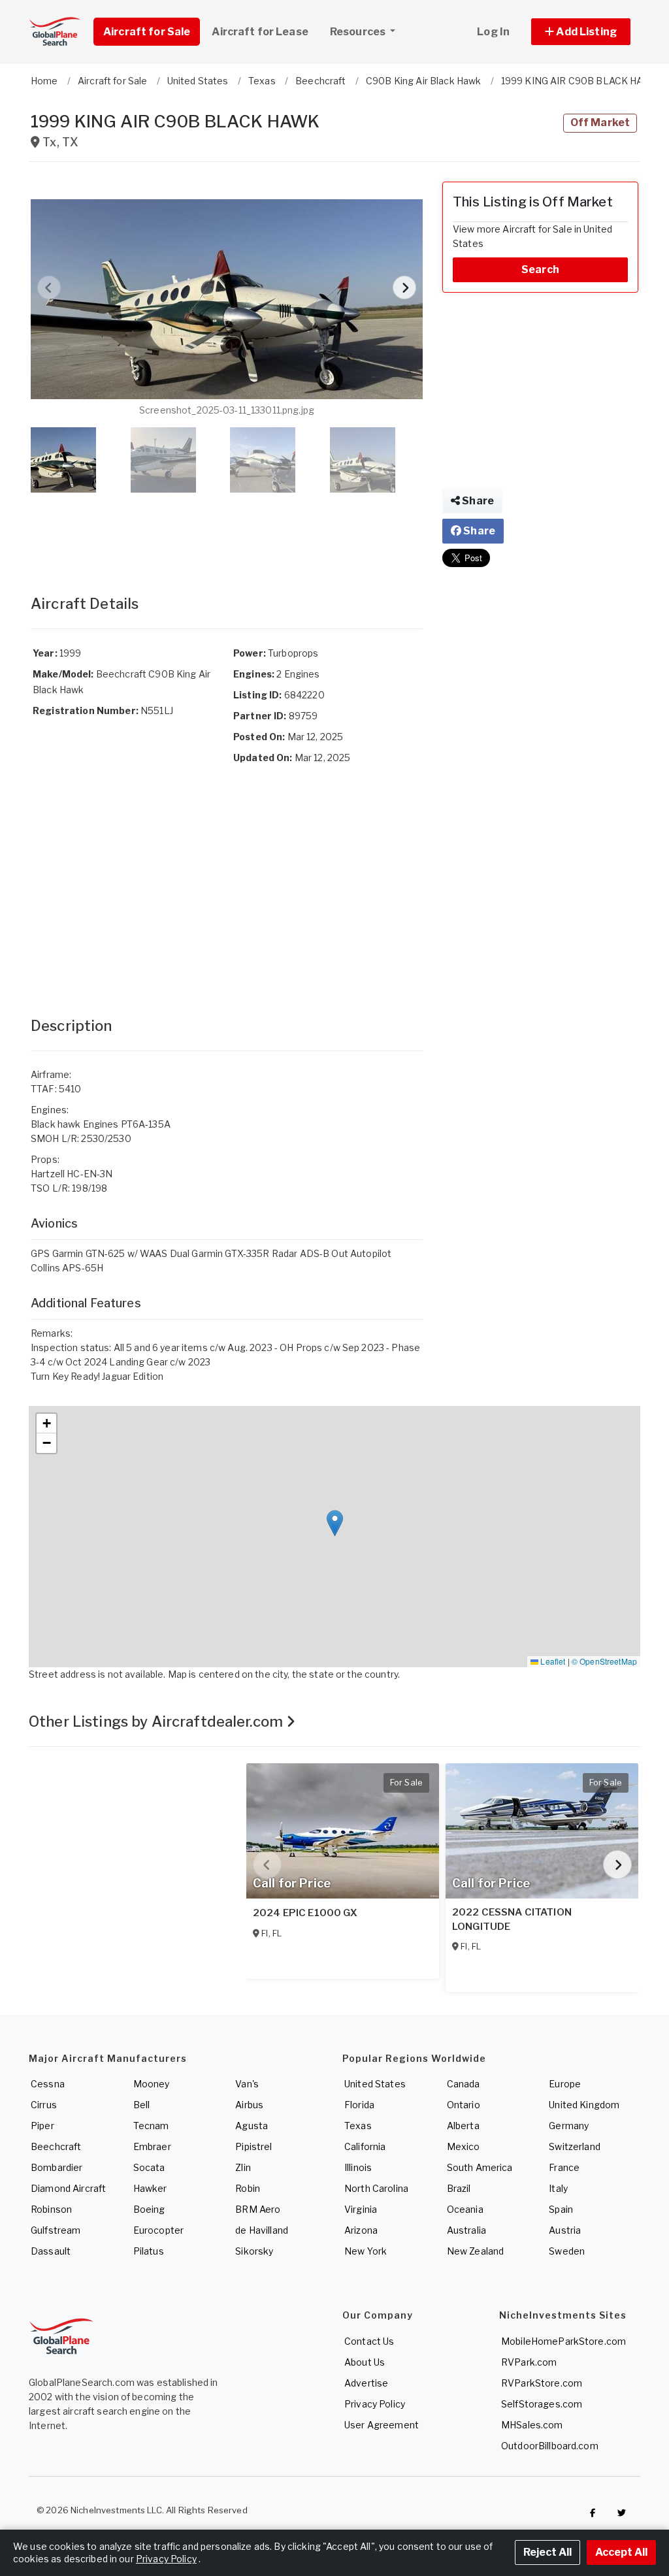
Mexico (464, 2146)
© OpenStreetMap (604, 1661)
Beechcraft (56, 2146)
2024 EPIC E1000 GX (305, 1913)
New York (366, 2251)
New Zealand (476, 2251)
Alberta (463, 2126)
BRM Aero (258, 2209)
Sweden (567, 2251)
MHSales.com (532, 2425)
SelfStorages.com (542, 2404)
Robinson (51, 2209)
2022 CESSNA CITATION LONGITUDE (512, 1919)
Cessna (48, 2084)
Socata (149, 2167)
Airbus (249, 2105)
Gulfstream (56, 2230)
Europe (565, 2084)
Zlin (243, 2167)
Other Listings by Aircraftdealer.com (157, 1721)
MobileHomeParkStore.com (563, 2341)
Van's (247, 2084)
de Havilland (262, 2230)
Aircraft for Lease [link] (260, 32)
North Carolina (376, 2188)
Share (477, 501)
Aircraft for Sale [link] (147, 32)
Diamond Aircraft (68, 2188)
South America (480, 2167)
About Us (365, 2362)
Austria (565, 2230)
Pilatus (149, 2251)
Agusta (252, 2126)
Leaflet (552, 1661)
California (365, 2146)
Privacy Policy (375, 2404)
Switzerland (575, 2146)
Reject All (547, 2552)
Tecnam (151, 2126)
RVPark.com (529, 2362)
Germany (569, 2126)
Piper (42, 2126)
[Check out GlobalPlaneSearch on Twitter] (622, 2513)
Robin (248, 2188)
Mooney (152, 2084)
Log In (493, 32)
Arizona (361, 2230)
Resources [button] (359, 32)
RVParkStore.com (542, 2383)
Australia (466, 2230)
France (564, 2167)
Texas (358, 2126)
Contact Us (369, 2341)
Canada (464, 2084)
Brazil (459, 2188)
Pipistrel (253, 2146)
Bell (142, 2105)
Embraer (152, 2146)
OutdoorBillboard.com (550, 2446)
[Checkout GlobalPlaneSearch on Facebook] (593, 2513)
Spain (561, 2209)
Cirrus (44, 2105)
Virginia (361, 2209)
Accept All (621, 2552)
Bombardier (57, 2167)
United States (375, 2084)
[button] (581, 32)
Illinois (358, 2167)
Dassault (51, 2251)
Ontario (464, 2105)
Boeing (149, 2209)
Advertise (366, 2383)
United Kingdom (584, 2105)
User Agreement (382, 2425)
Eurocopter (158, 2230)
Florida (359, 2105)
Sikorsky (254, 2251)
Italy (558, 2188)
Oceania (465, 2209)
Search (540, 269)
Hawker (150, 2188)
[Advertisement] (227, 530)
